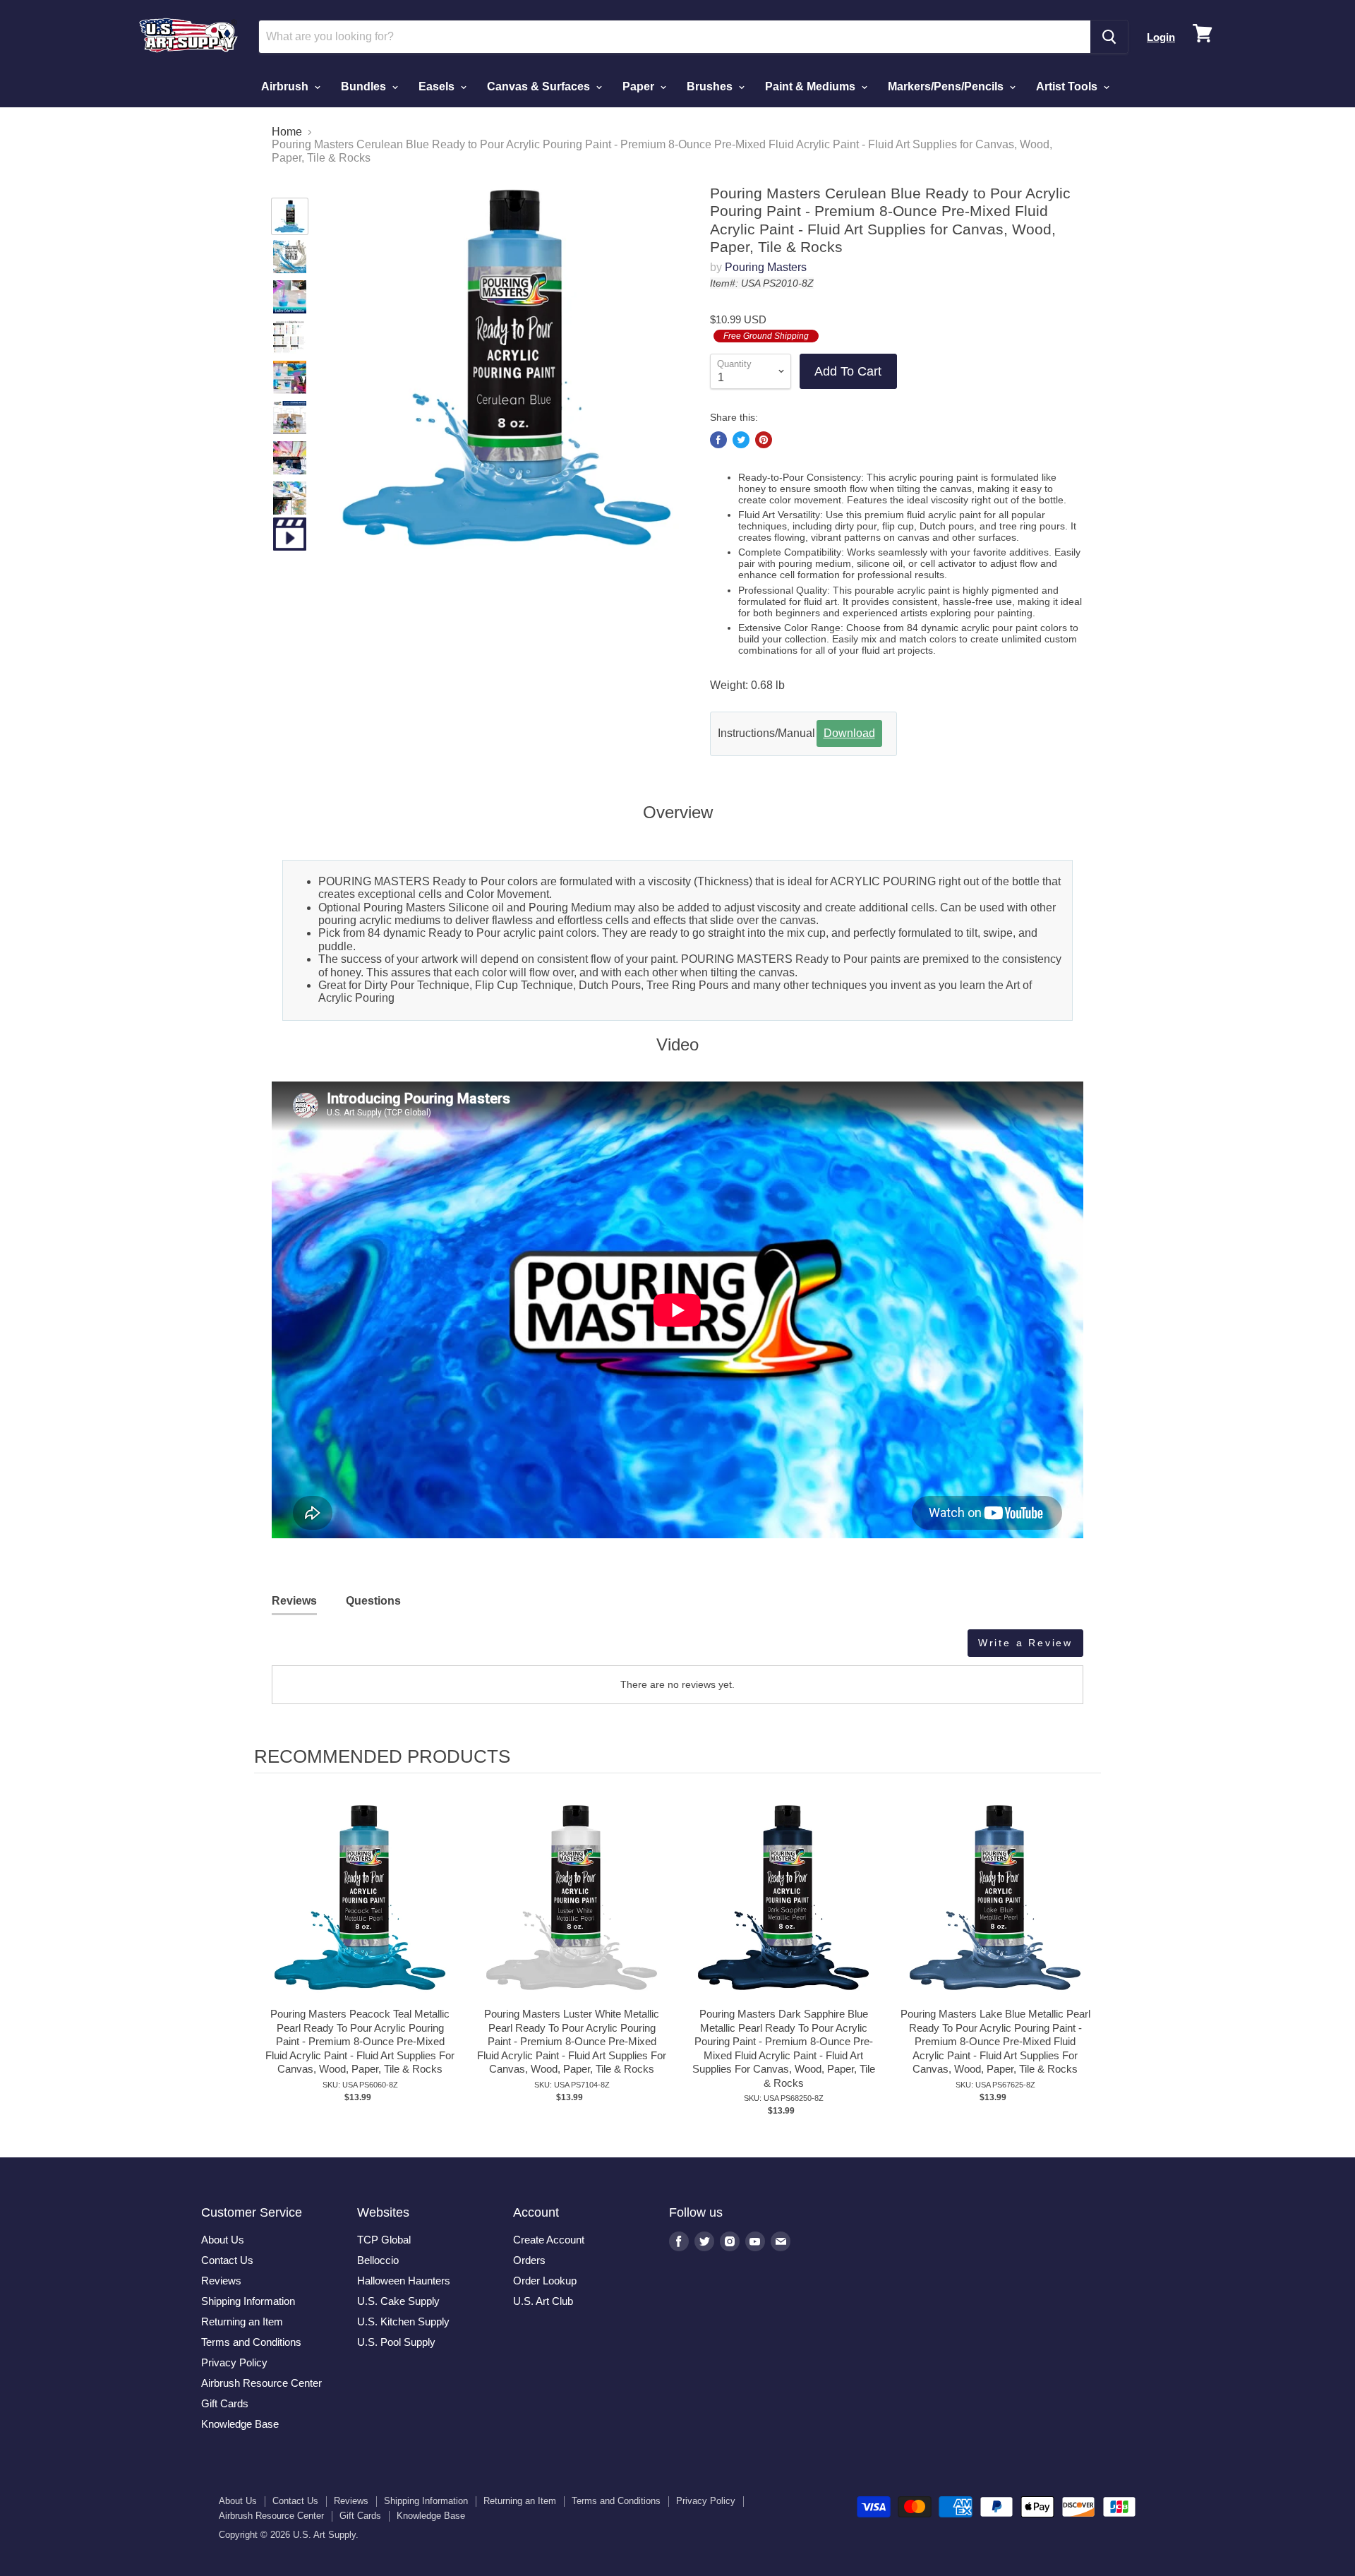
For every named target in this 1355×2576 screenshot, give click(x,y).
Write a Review (1025, 1643)
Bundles (365, 86)
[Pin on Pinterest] (764, 440)
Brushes (711, 86)
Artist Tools (1068, 86)
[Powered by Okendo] (335, 1648)
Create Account (549, 2240)
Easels (438, 86)
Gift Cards (225, 2403)
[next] (1087, 1969)
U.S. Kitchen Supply (403, 2322)
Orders (529, 2260)
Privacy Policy (234, 2362)
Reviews (221, 2281)
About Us (223, 2240)
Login (1161, 37)
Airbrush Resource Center (261, 2383)
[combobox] (675, 37)
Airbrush (286, 86)
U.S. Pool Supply (396, 2342)
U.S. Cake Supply (398, 2301)
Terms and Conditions (251, 2342)
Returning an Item (242, 2322)
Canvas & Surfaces (540, 86)
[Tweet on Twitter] (741, 440)
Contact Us (227, 2260)
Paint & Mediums (812, 86)
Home (287, 132)
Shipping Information (248, 2301)
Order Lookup (545, 2281)
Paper (640, 86)
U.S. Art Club (543, 2301)
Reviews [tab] (294, 1601)
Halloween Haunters (404, 2281)
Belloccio (378, 2260)
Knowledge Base (240, 2424)
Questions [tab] (373, 1601)
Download (849, 733)
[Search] (1109, 37)
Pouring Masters (766, 267)
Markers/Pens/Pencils (947, 86)
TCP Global (384, 2240)
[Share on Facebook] (718, 440)
